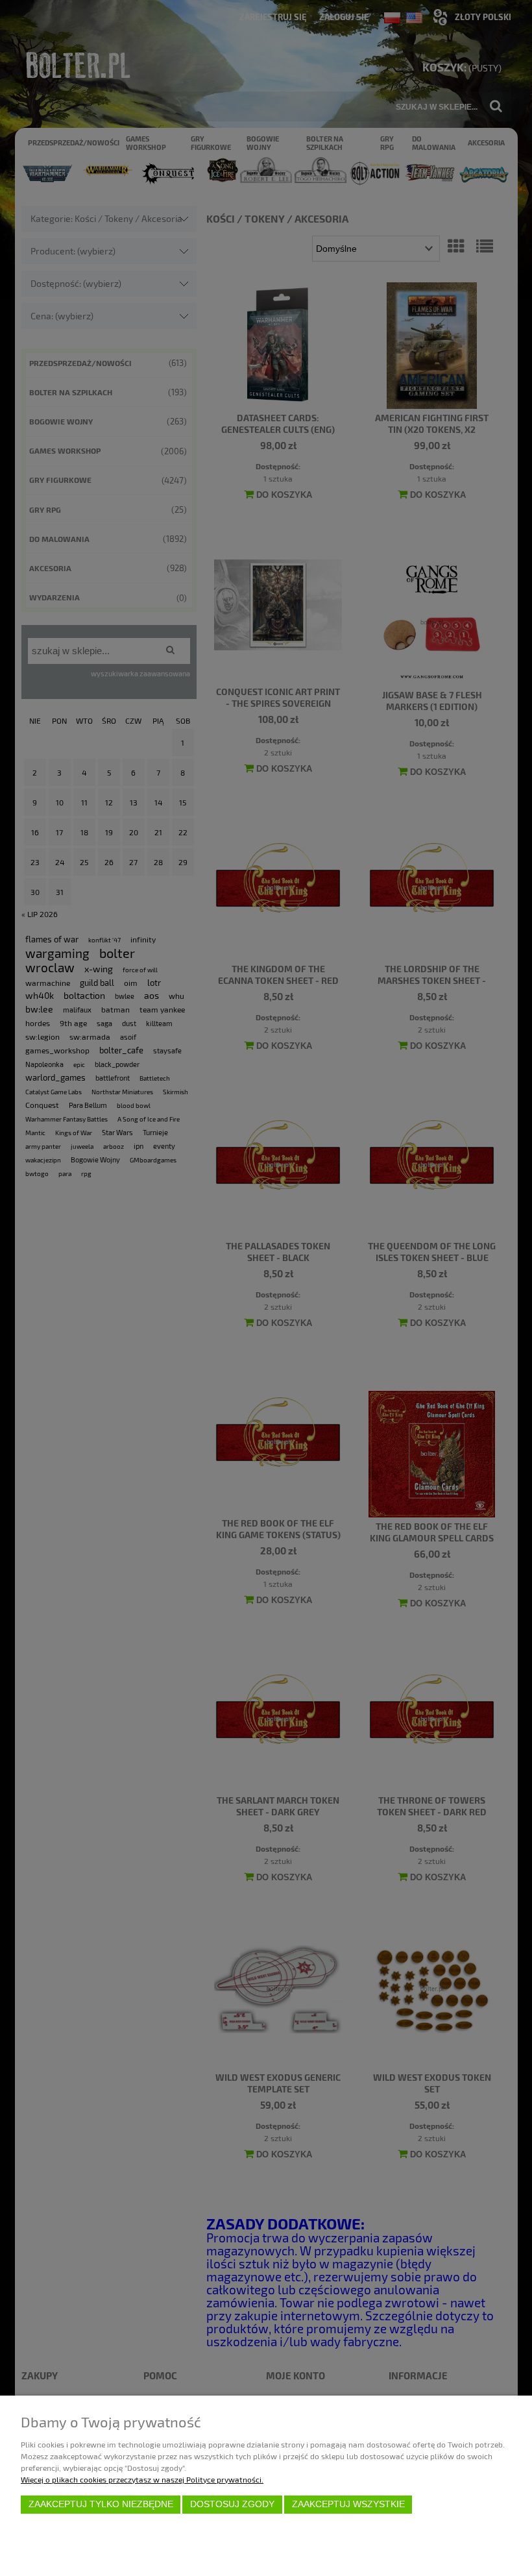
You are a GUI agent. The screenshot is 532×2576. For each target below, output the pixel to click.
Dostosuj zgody (232, 2504)
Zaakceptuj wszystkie (348, 2504)
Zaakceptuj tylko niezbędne (101, 2504)
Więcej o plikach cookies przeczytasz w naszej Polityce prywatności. (142, 2479)
